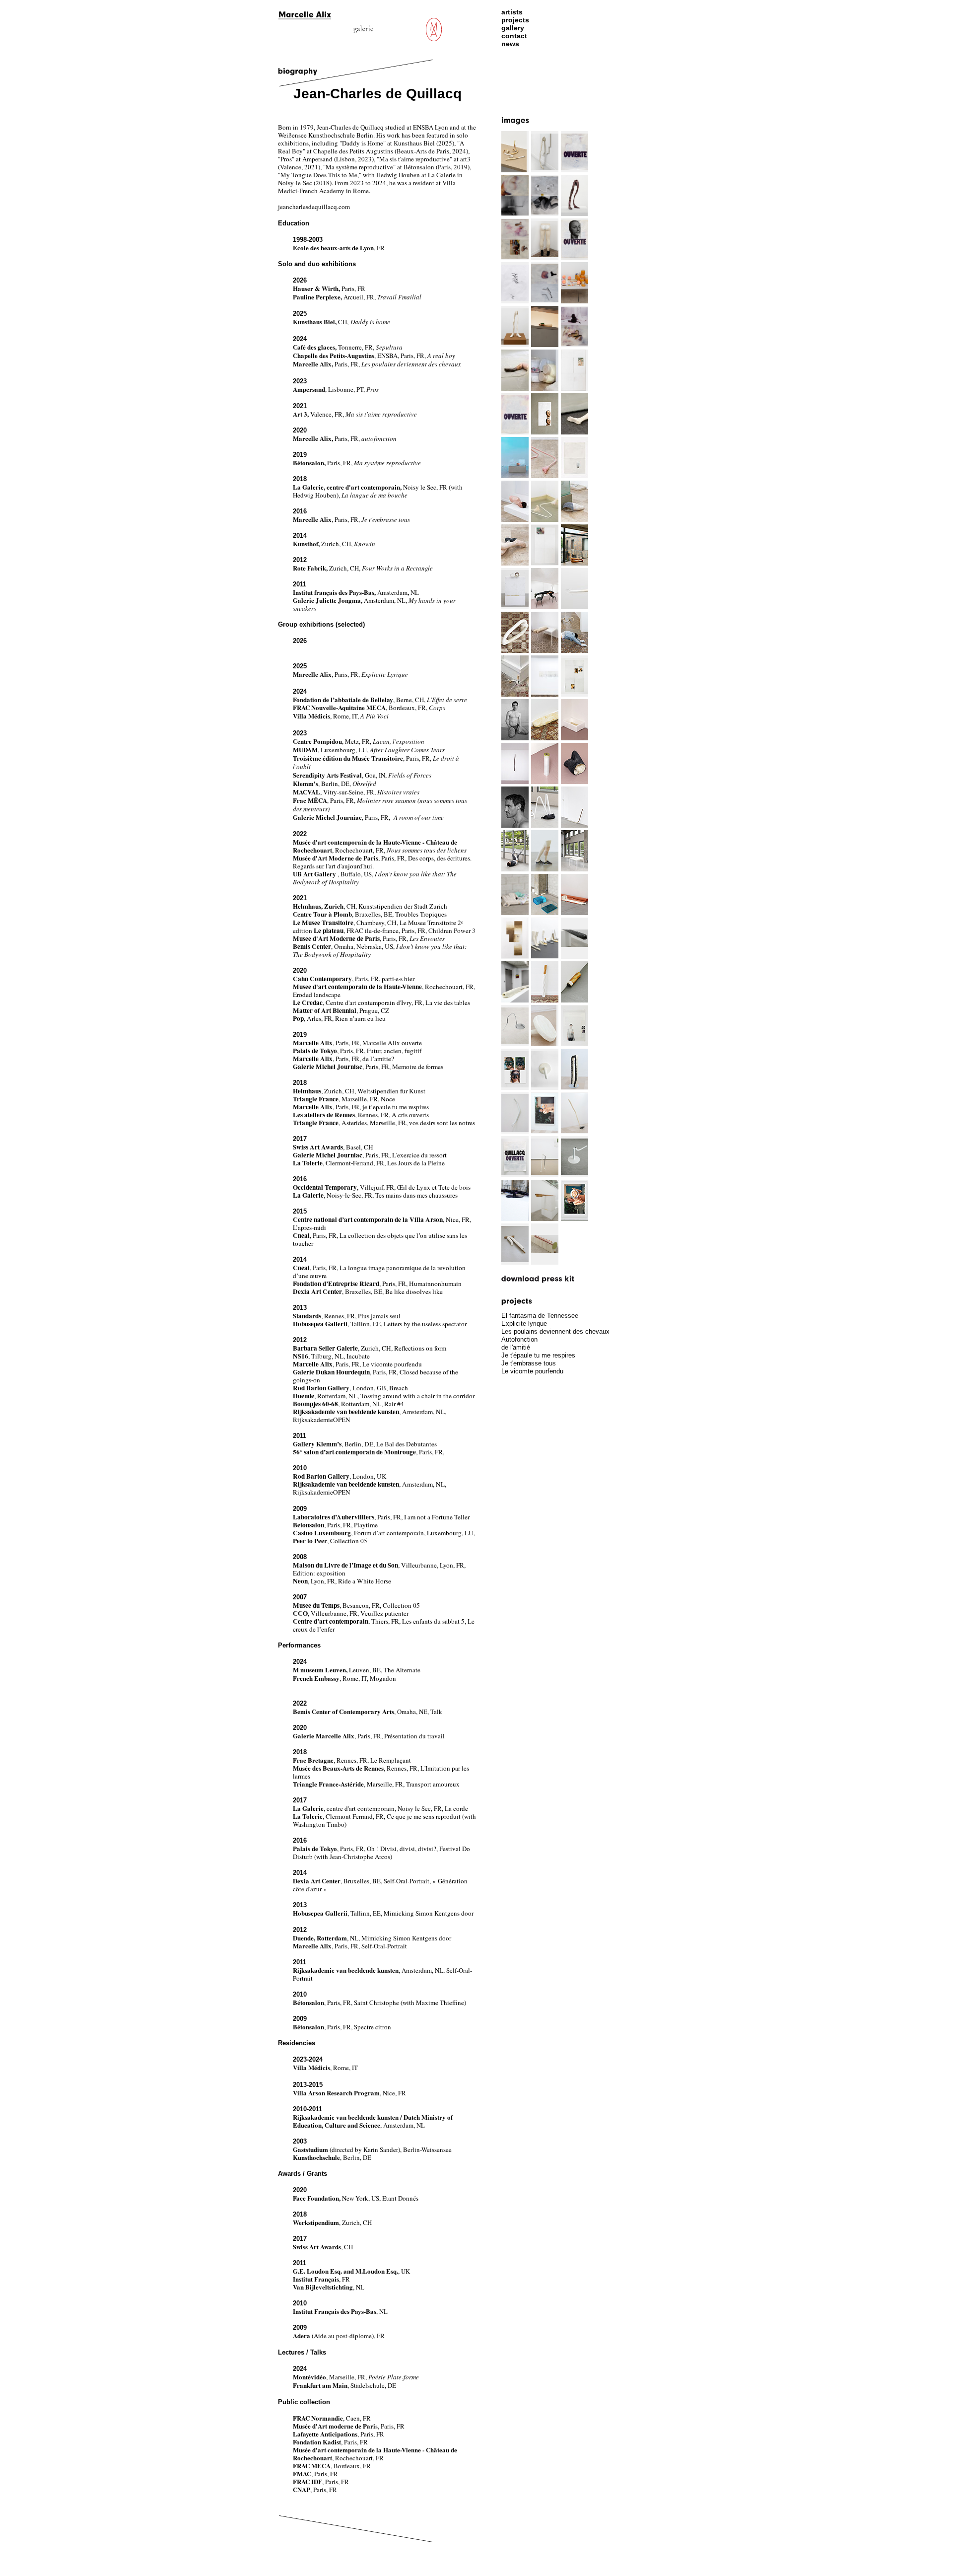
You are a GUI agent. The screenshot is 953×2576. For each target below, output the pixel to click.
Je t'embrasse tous (529, 1363)
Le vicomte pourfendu (532, 1371)
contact (514, 36)
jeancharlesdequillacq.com (314, 207)
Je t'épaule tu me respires (538, 1355)
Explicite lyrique (524, 1324)
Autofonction (519, 1339)
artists (512, 12)
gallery (513, 28)
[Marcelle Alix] (308, 15)
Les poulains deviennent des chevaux (555, 1331)
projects (515, 20)
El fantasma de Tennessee (540, 1316)
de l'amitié (516, 1347)
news (510, 44)
